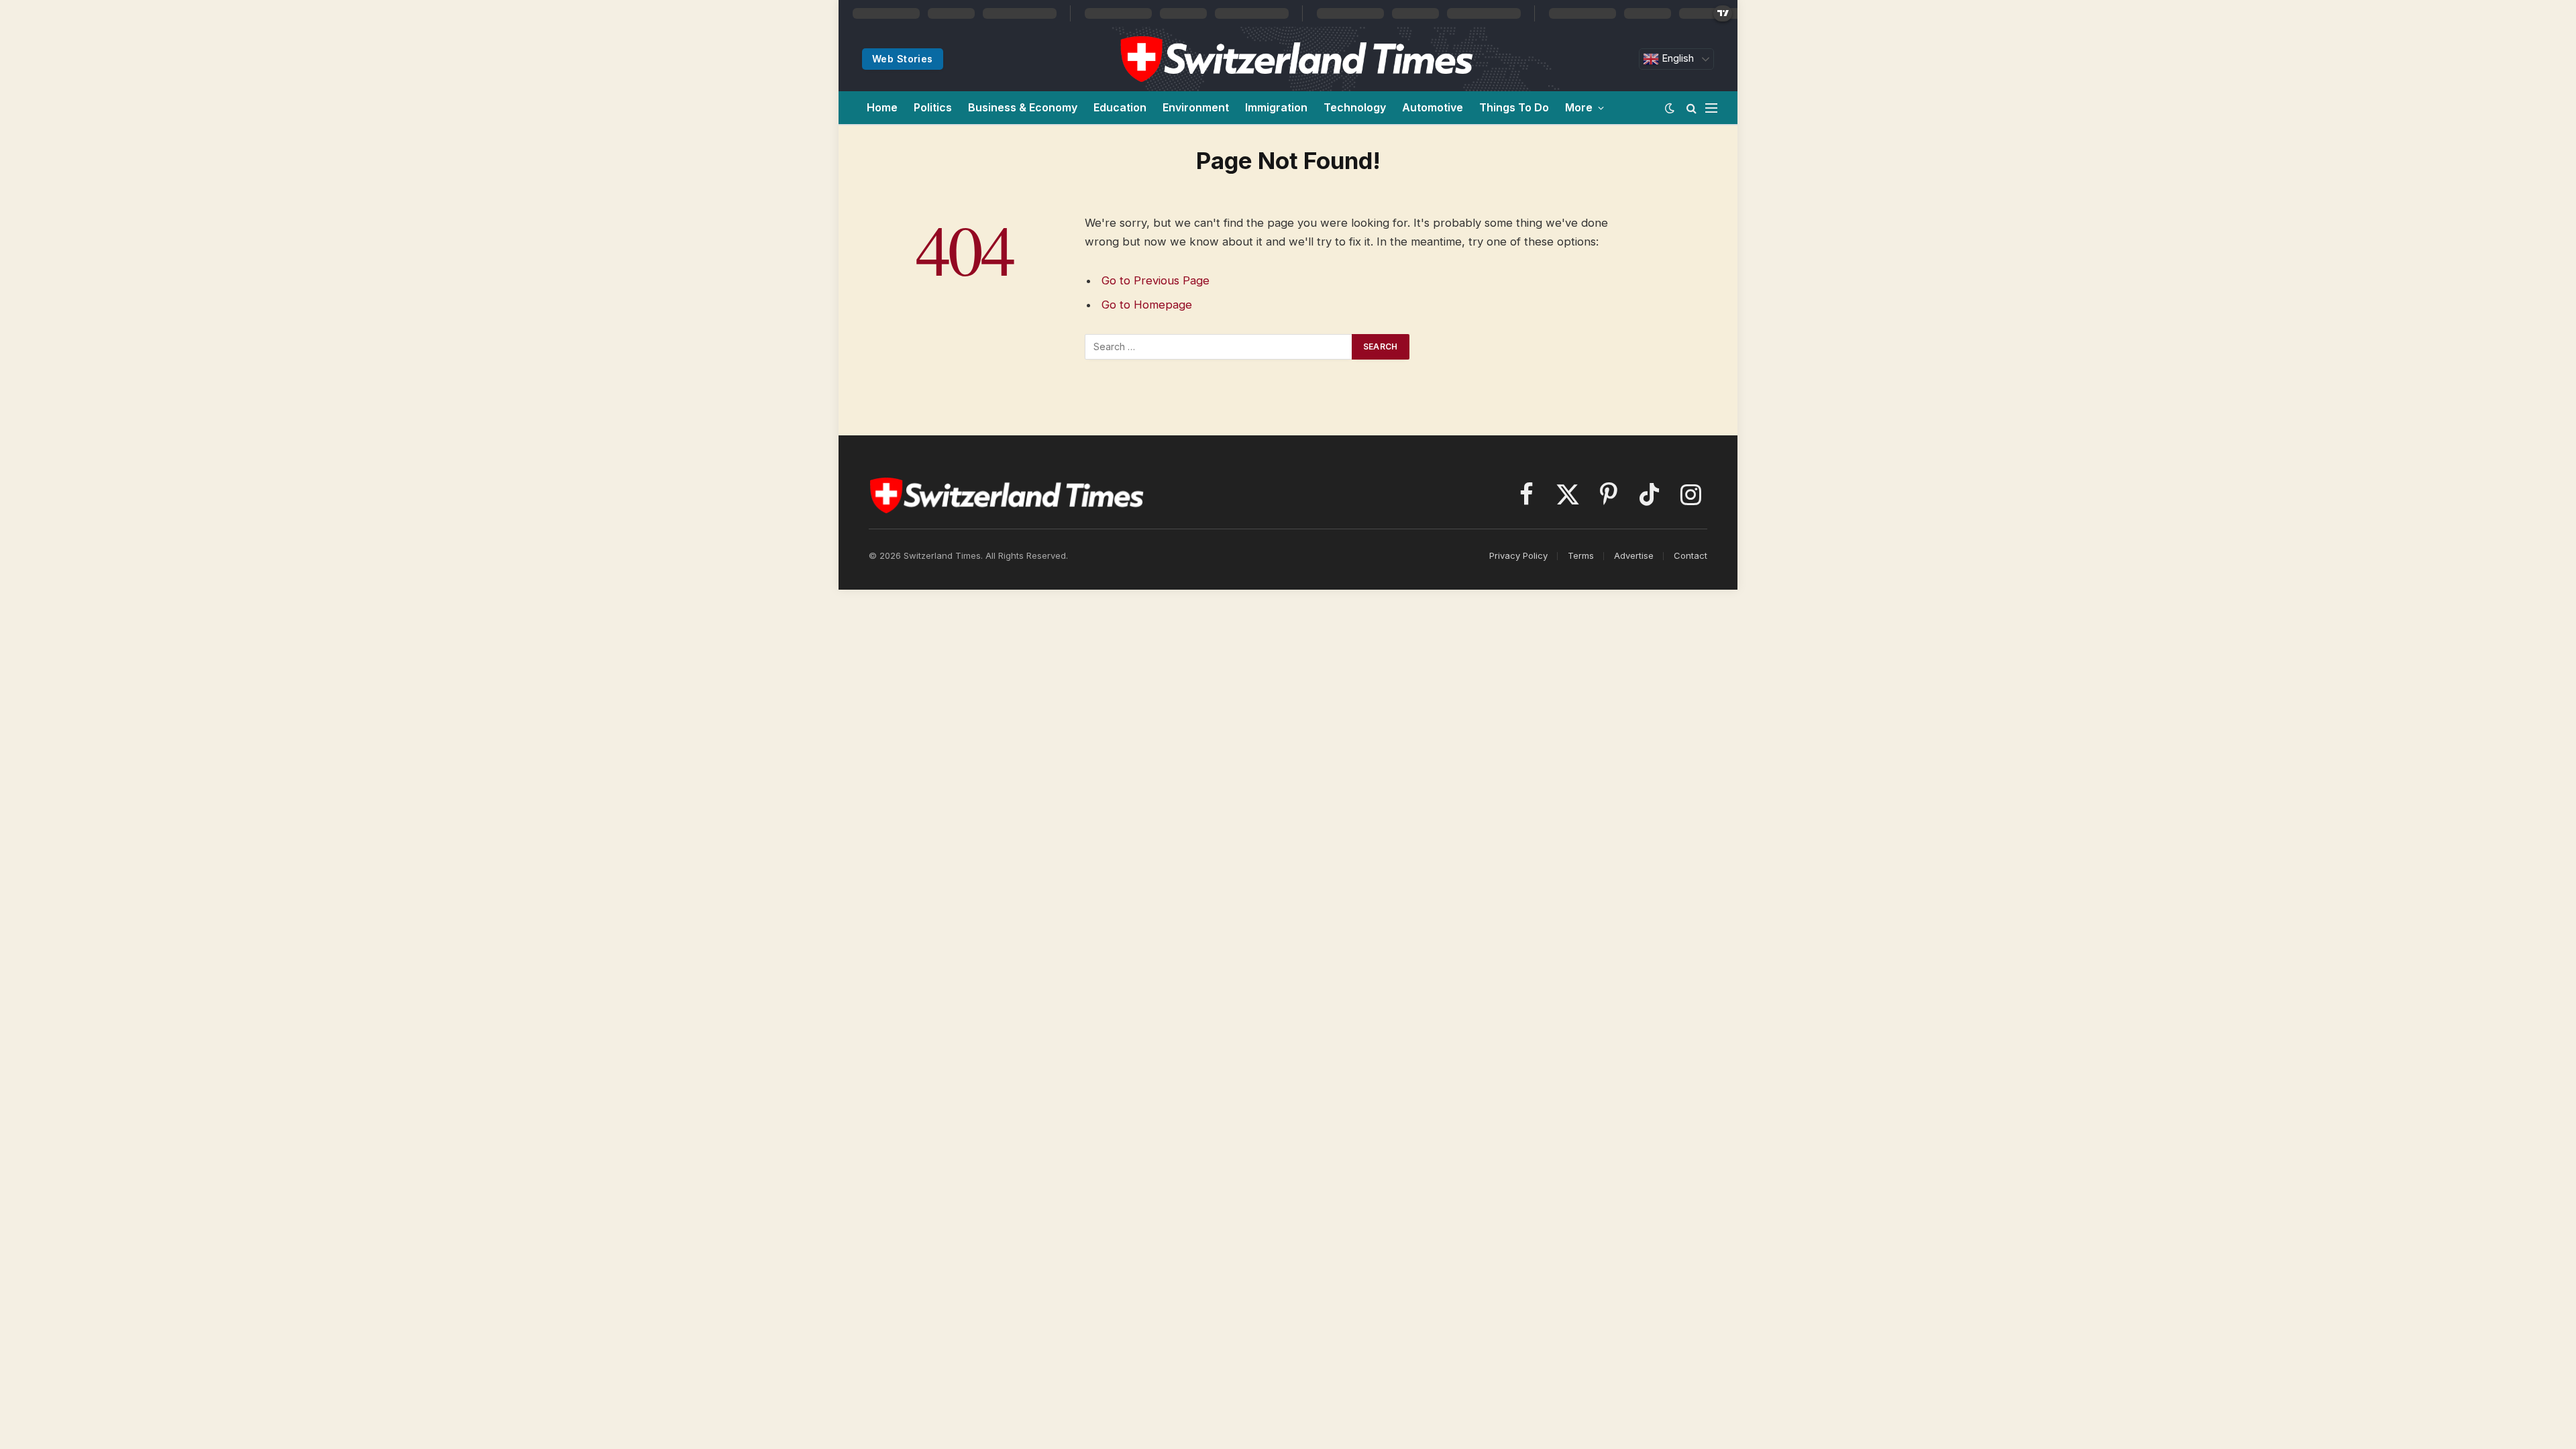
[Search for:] (1219, 347)
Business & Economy (1023, 107)
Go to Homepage (1147, 305)
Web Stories (903, 59)
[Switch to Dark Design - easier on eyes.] (1670, 108)
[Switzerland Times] (1296, 59)
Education (1120, 107)
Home (882, 107)
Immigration (1276, 107)
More (1579, 107)
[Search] (1692, 108)
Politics (933, 107)
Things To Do (1514, 107)
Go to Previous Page (1156, 280)
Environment (1196, 107)
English (1676, 58)
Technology (1355, 107)
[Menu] (1711, 108)
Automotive (1433, 107)
